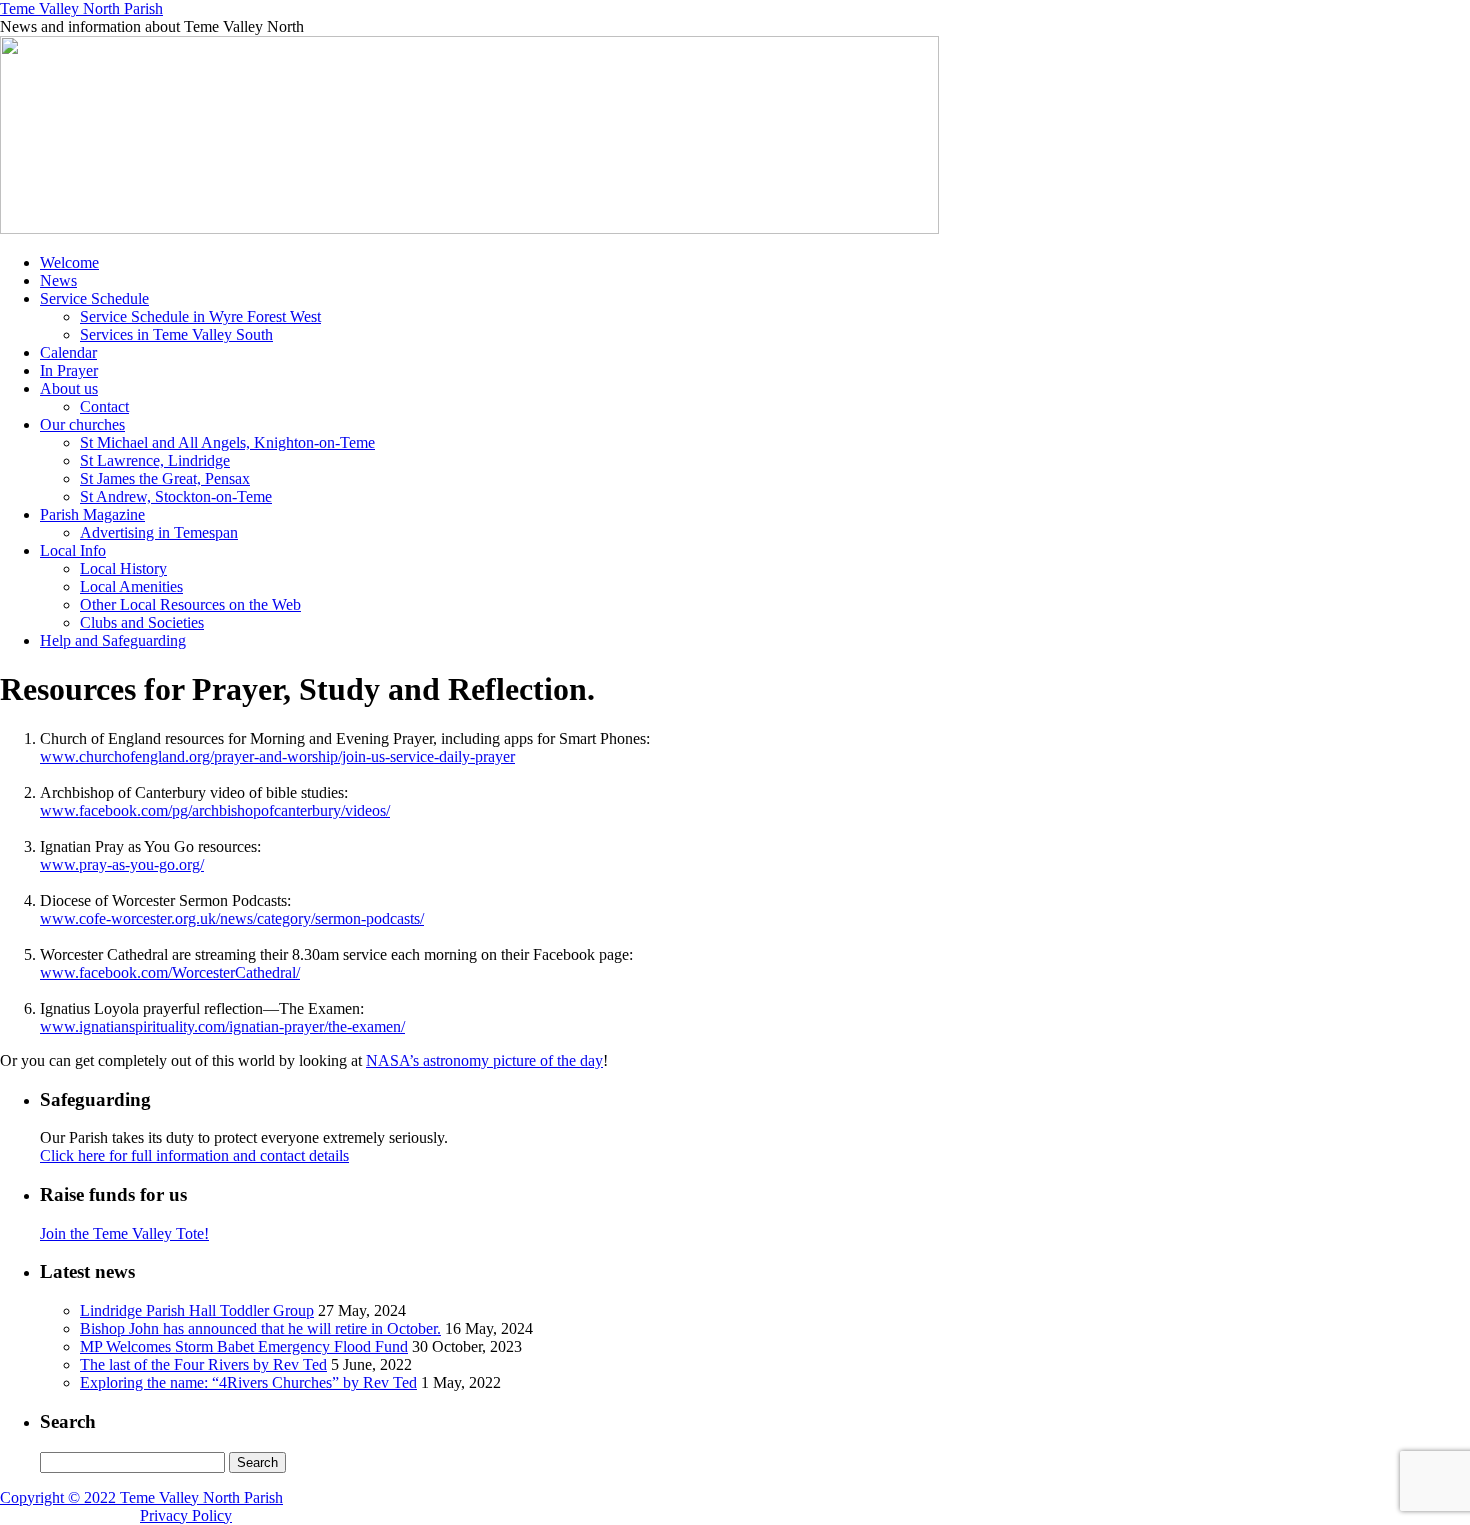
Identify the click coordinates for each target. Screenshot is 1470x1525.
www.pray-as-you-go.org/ (122, 864)
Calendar (68, 352)
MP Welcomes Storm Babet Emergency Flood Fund (244, 1346)
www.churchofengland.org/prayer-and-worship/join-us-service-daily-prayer (277, 756)
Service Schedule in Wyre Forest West (200, 316)
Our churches (82, 424)
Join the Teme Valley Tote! (124, 1233)
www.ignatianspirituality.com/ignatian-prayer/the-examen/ (222, 1026)
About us (69, 388)
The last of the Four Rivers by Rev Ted (203, 1364)
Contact (104, 406)
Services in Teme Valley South (176, 334)
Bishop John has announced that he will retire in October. (260, 1328)
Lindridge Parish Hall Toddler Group (197, 1310)
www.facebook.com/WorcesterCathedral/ (170, 972)
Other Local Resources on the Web (190, 604)
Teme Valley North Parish (81, 8)
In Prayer (69, 370)
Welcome (69, 262)
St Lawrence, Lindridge (155, 460)
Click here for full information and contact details (194, 1155)
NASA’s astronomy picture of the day (484, 1060)
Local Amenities (131, 586)
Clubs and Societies (142, 622)
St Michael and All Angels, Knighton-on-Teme (227, 442)
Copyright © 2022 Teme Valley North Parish (141, 1497)
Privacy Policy (186, 1515)
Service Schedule (94, 298)
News (58, 280)
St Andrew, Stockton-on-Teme (176, 496)
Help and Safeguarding (113, 640)
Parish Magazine (92, 514)
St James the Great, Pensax (165, 478)
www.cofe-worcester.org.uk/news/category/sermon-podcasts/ (232, 918)
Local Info (73, 550)
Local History (123, 568)
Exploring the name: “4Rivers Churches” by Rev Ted (248, 1382)
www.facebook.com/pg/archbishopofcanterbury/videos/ (215, 810)
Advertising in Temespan (159, 532)
